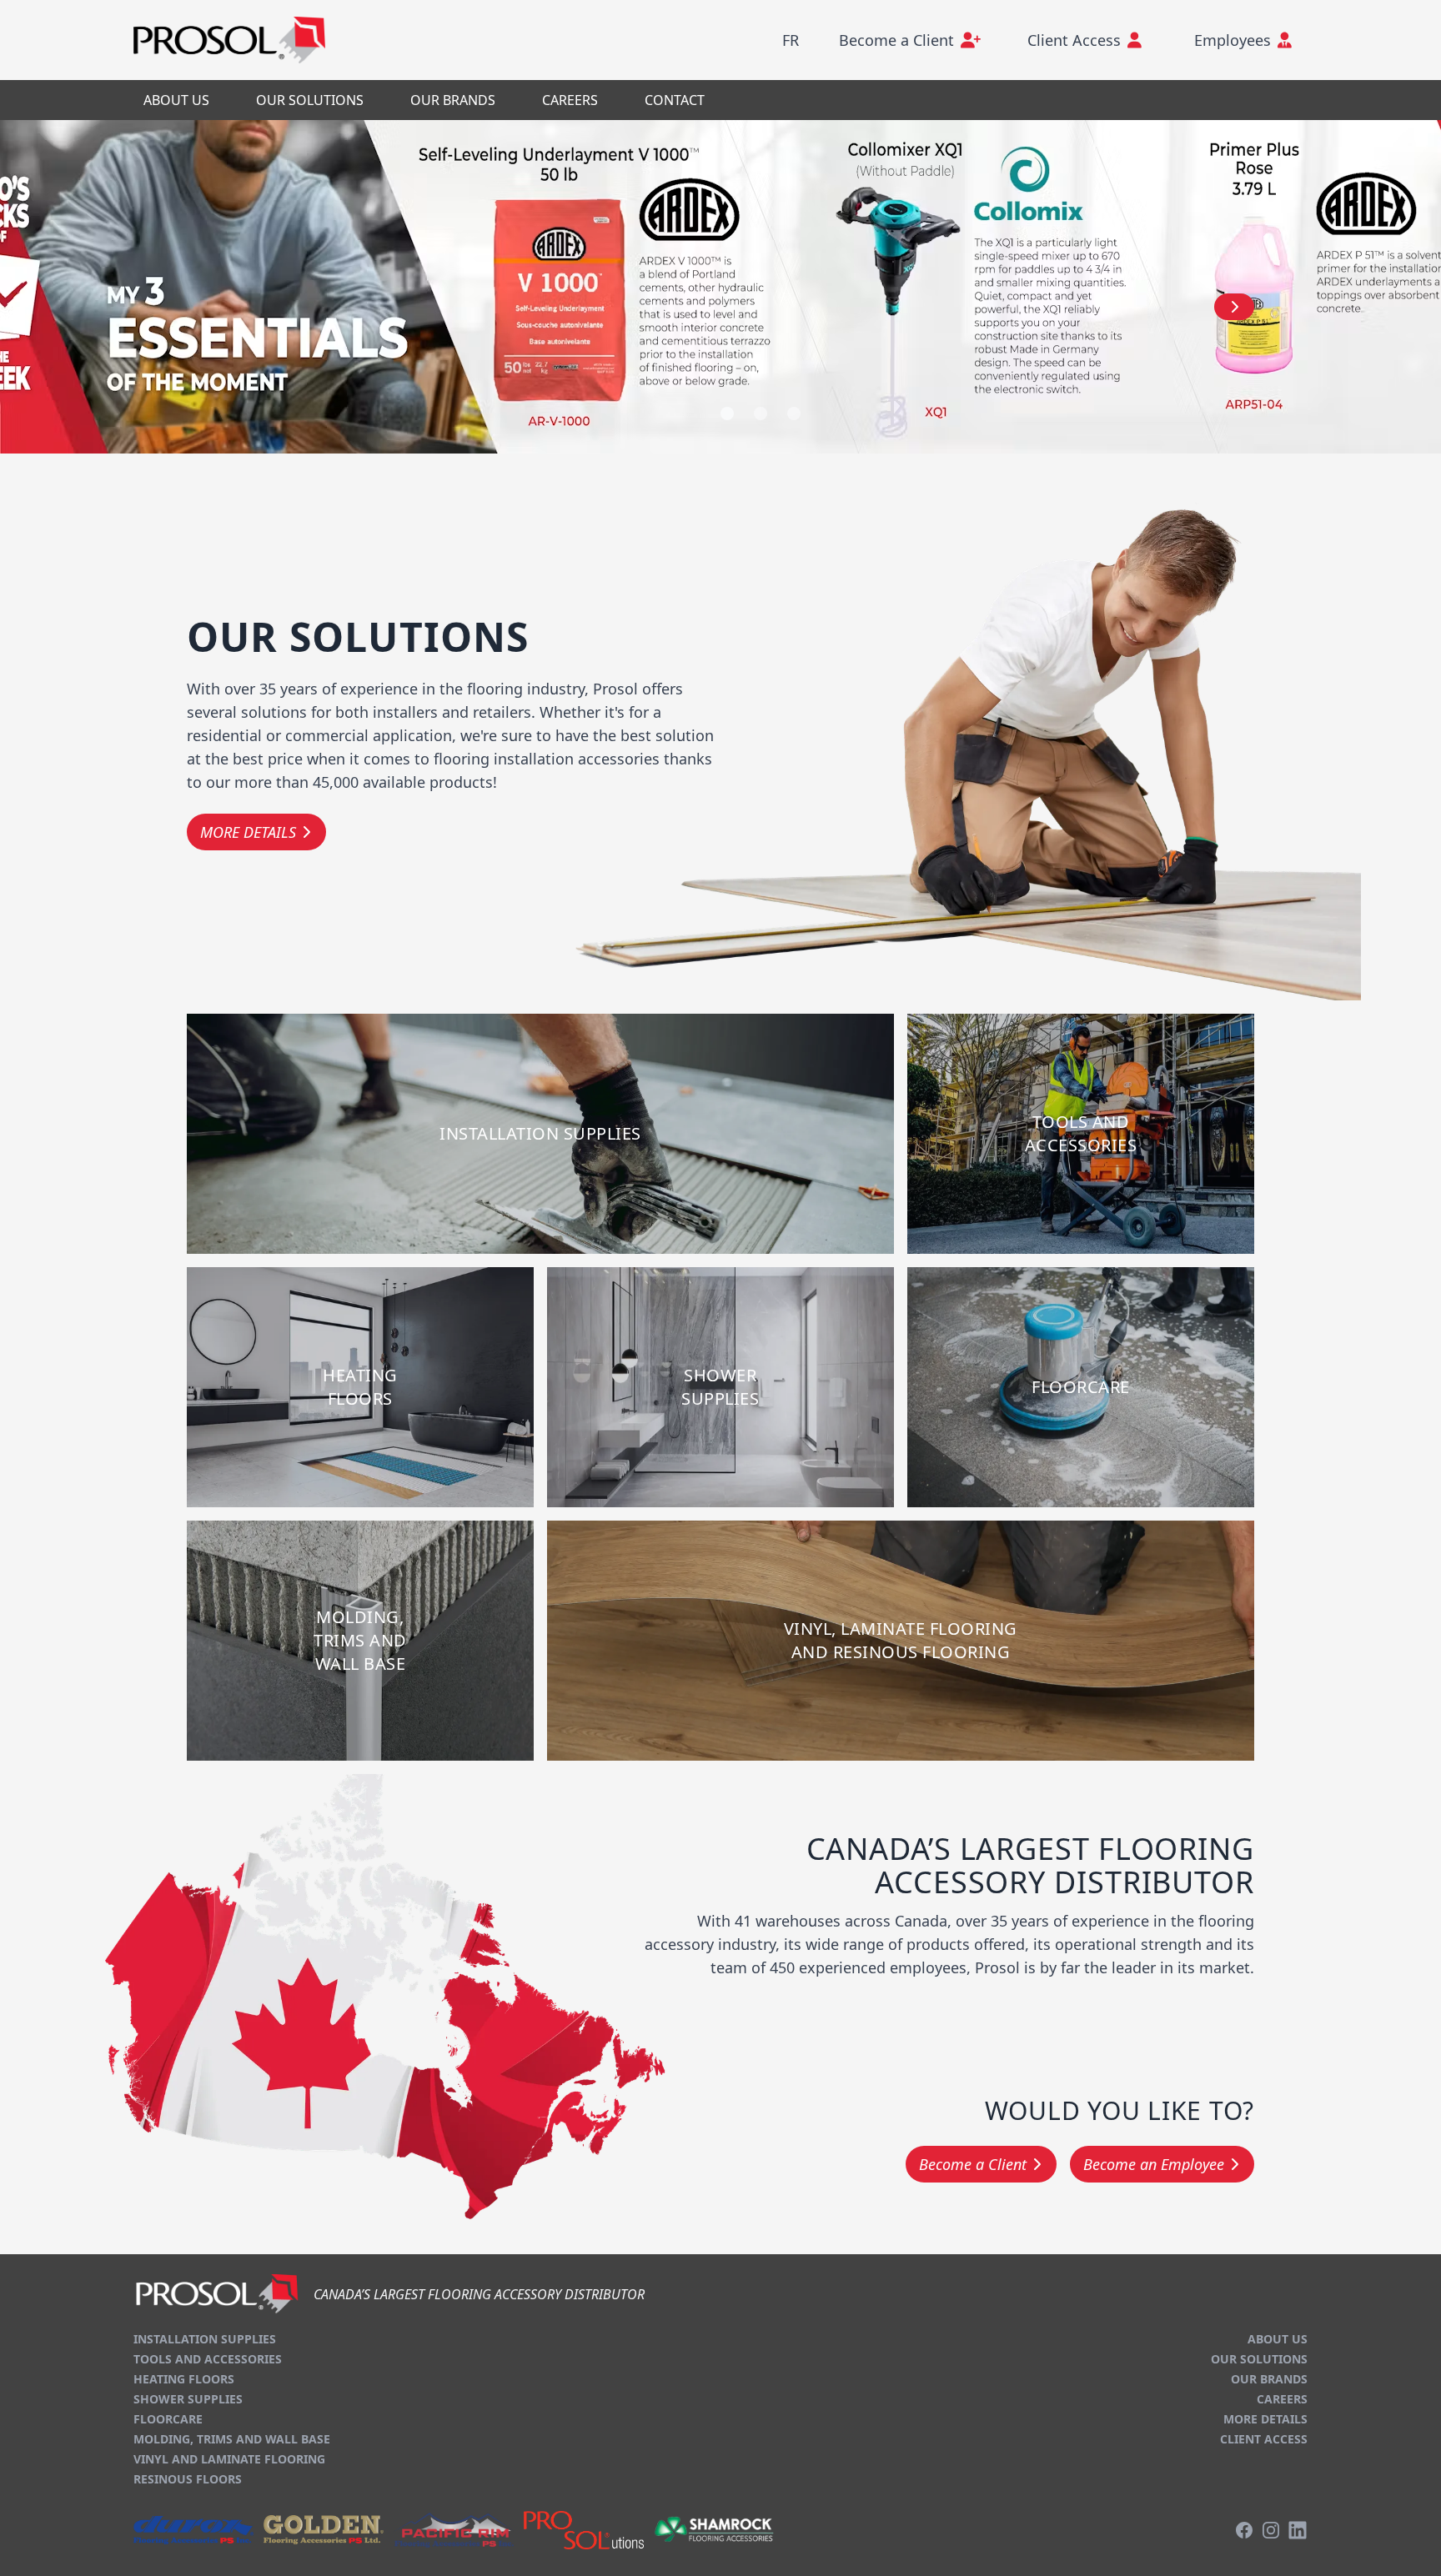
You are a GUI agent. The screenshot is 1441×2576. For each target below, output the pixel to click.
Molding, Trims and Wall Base (232, 2439)
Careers (1282, 2399)
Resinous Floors (188, 2479)
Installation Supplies (205, 2339)
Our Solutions (1259, 2359)
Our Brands (1269, 2379)
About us (1278, 2339)
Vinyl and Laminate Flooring (229, 2459)
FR (791, 40)
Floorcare (168, 2419)
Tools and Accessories (208, 2359)
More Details (1265, 2419)
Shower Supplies (188, 2399)
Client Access (1264, 2439)
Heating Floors (184, 2379)
